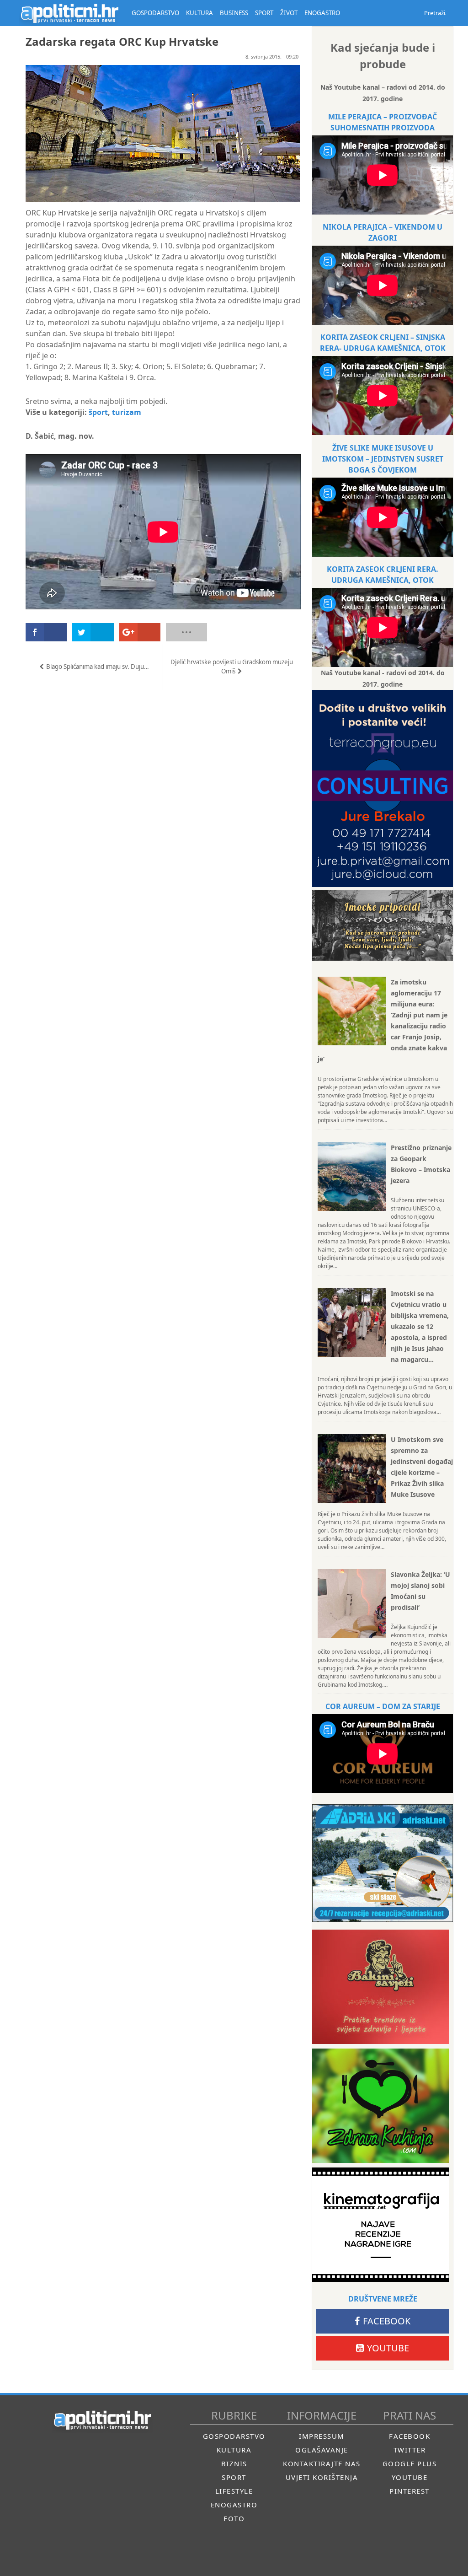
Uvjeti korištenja (322, 2477)
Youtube (388, 2348)
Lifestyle (234, 2491)
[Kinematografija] (381, 2225)
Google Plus (410, 2463)
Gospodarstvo (234, 2436)
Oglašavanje (322, 2450)
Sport (234, 2477)
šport (98, 412)
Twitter (410, 2450)
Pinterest (409, 2491)
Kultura (234, 2450)
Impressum (322, 2436)
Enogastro (234, 2505)
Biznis (234, 2463)
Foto (234, 2518)
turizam (127, 412)
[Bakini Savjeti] (381, 1987)
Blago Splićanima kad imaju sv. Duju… (98, 667)
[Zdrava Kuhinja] (381, 2106)
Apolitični (69, 13)
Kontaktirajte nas (322, 2463)
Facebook (387, 2321)
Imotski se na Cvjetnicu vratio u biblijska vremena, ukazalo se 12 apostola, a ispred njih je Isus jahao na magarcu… (420, 1326)
